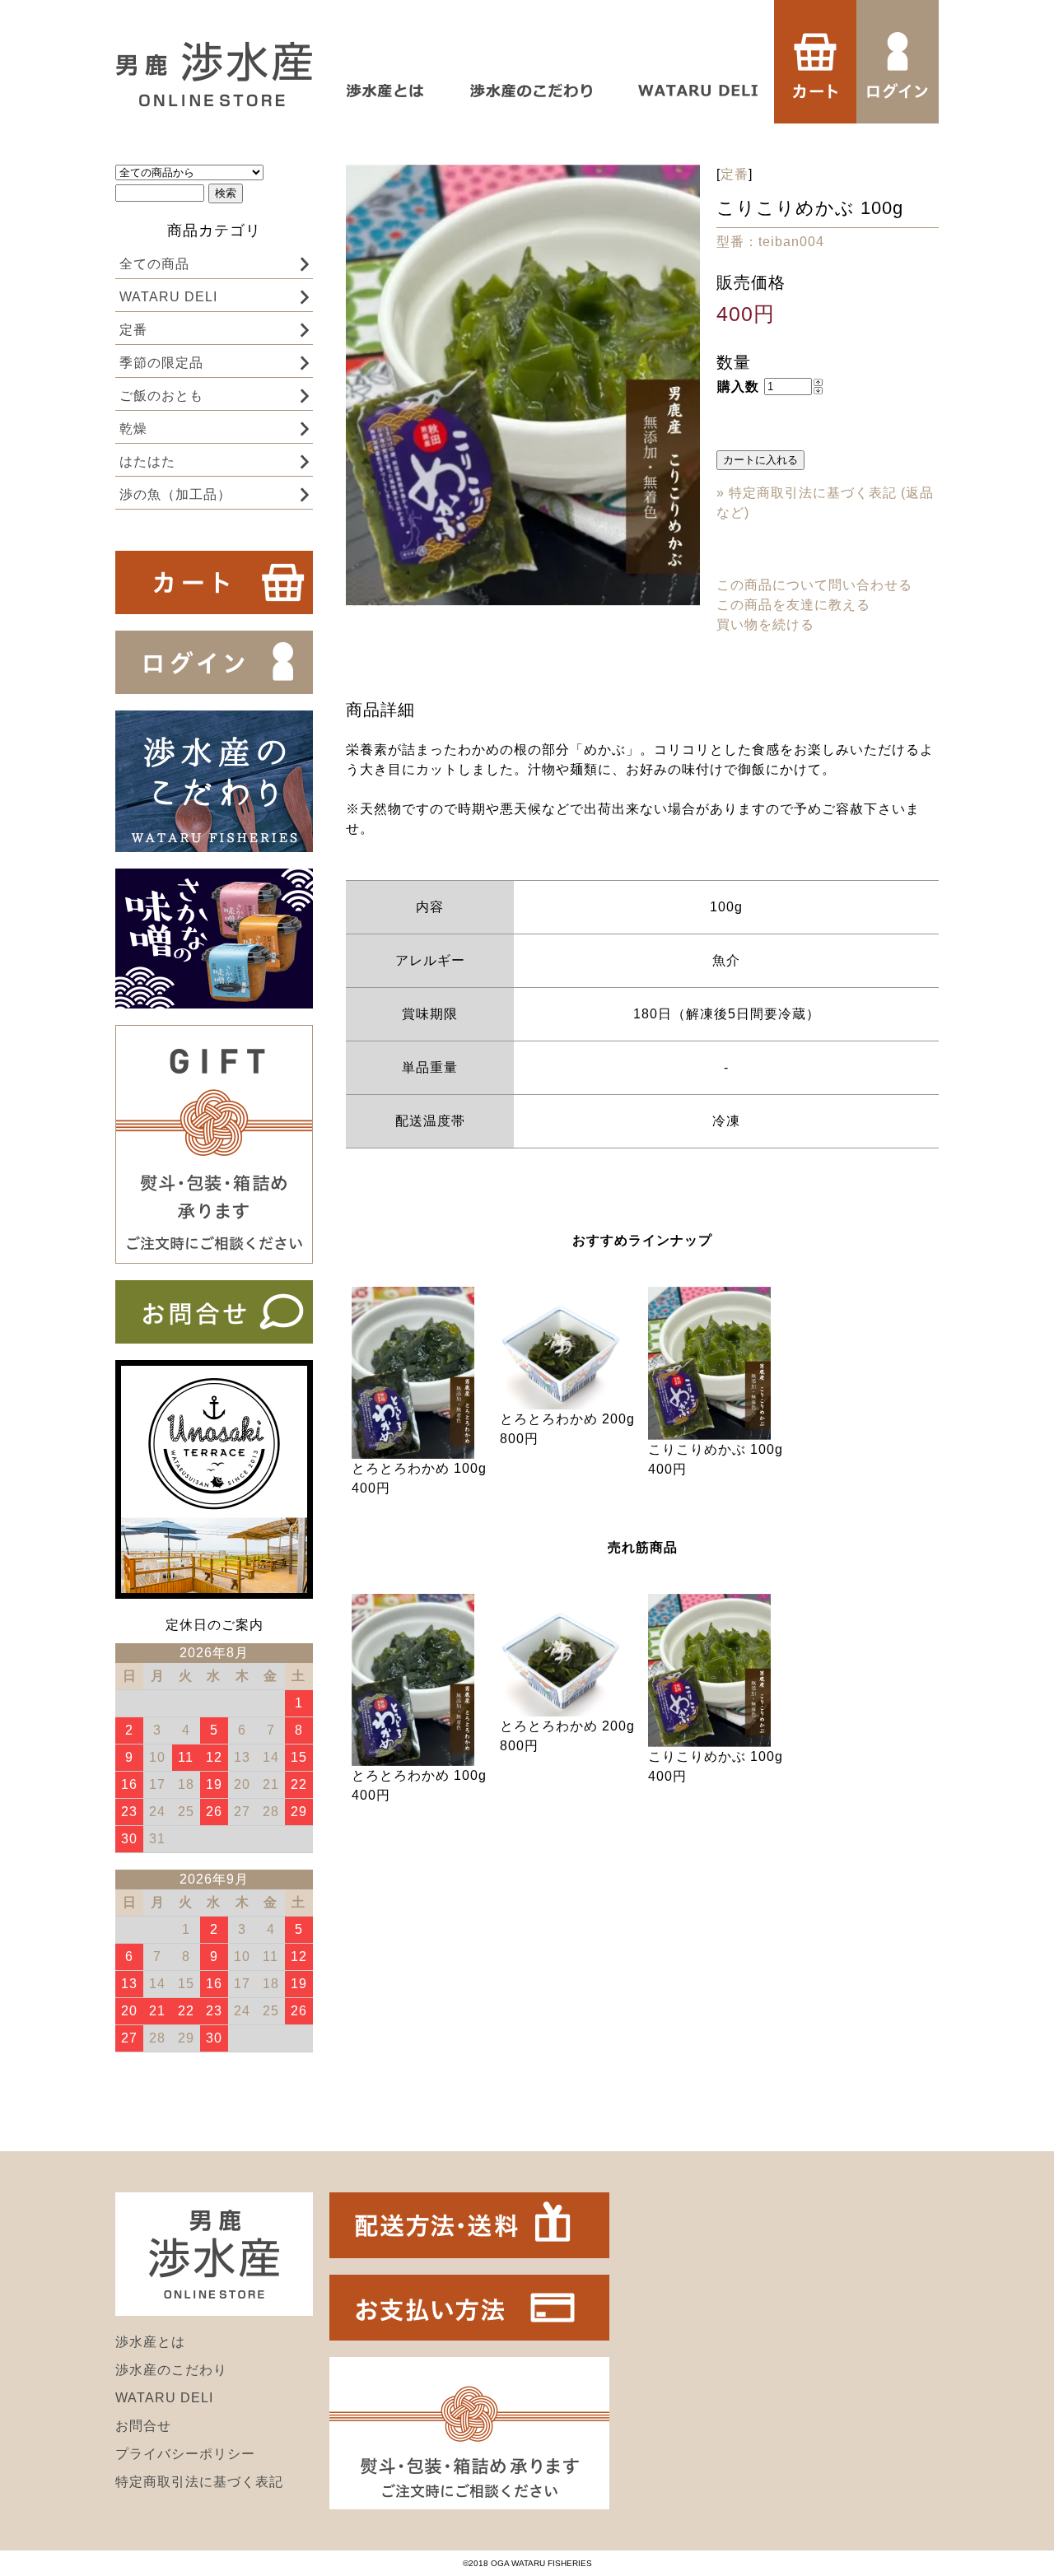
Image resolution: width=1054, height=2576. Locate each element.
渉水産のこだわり (171, 2370)
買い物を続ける (765, 624)
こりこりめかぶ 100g (716, 1449)
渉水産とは (150, 2342)
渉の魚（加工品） (175, 494)
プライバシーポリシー (185, 2454)
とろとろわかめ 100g (419, 1468)
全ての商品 (154, 264)
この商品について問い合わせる (814, 585)
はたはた (147, 461)
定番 (133, 330)
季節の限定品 (161, 363)
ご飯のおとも (161, 396)
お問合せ (143, 2426)
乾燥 (133, 429)
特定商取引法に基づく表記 (199, 2482)
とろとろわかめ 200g (567, 1419)
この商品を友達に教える (793, 605)
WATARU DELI (168, 297)
